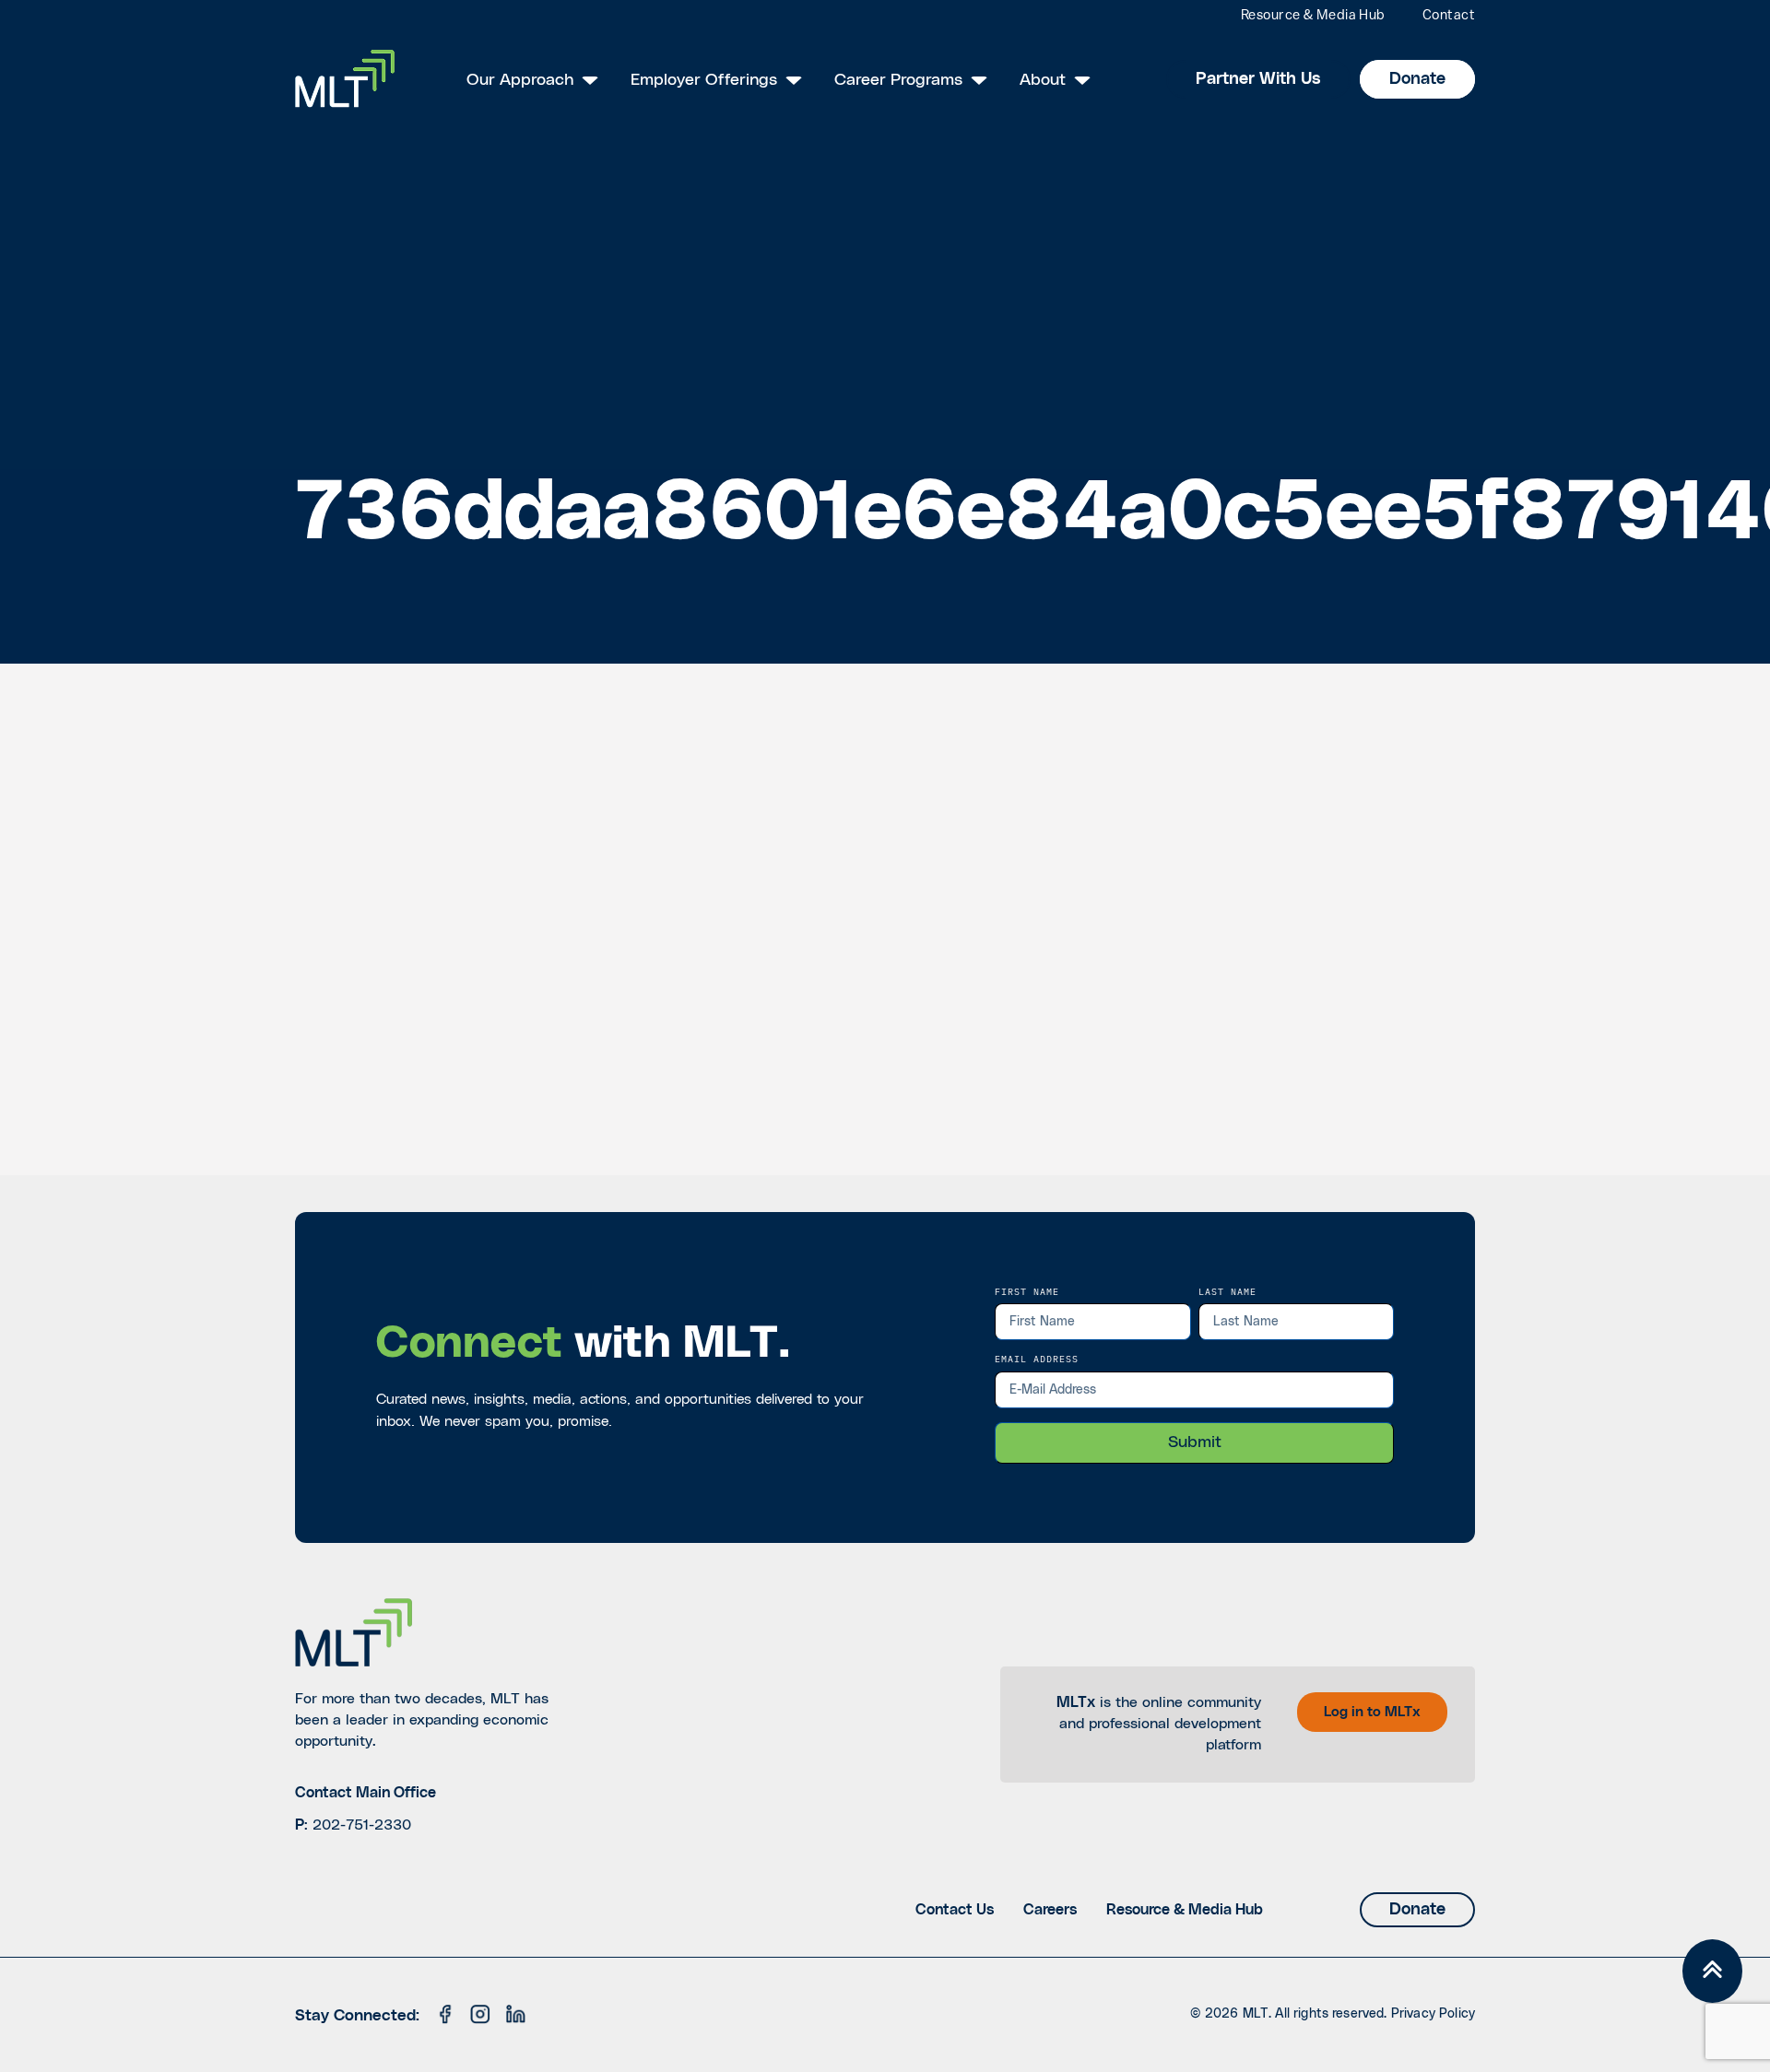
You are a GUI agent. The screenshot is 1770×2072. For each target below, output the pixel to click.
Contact (1449, 16)
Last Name (1227, 1291)
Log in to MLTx (1372, 1712)
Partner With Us (1258, 79)
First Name (1027, 1291)
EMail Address (1037, 1359)
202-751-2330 (362, 1825)
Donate (1417, 79)
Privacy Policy (1433, 2014)
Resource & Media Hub (1313, 16)
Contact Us (955, 1910)
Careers (1050, 1910)
